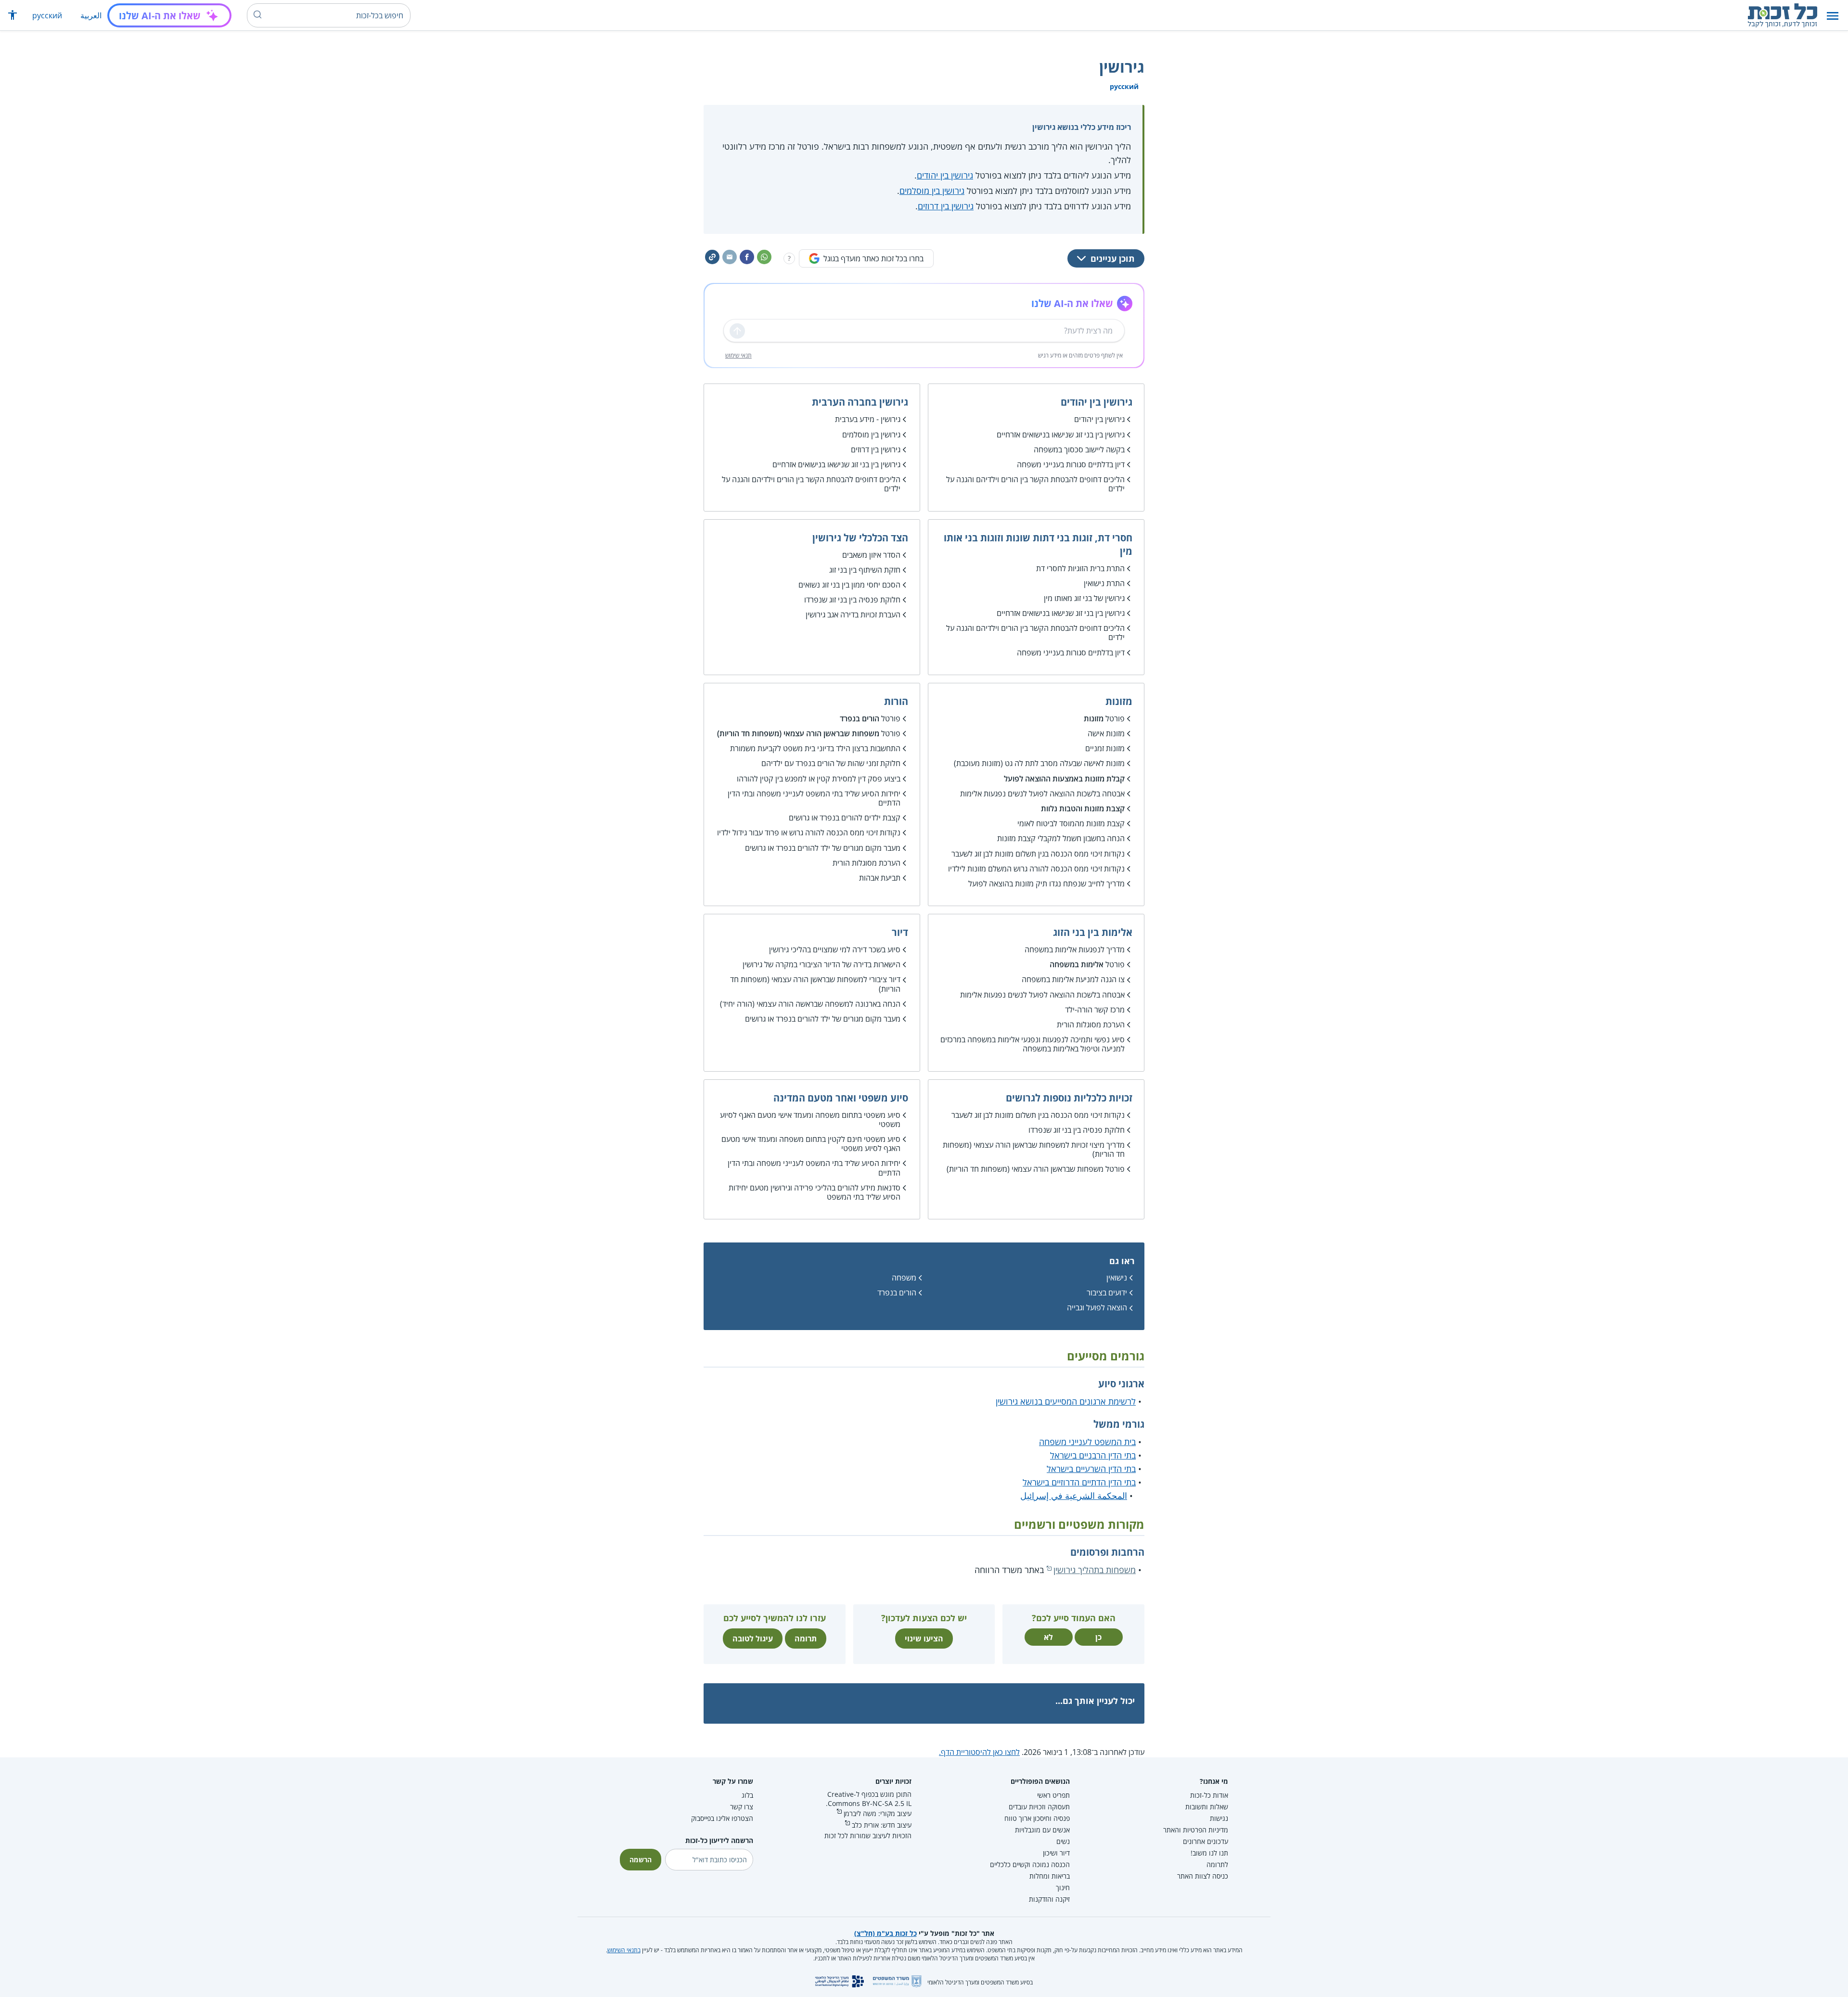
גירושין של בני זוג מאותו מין (1084, 598)
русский (47, 15)
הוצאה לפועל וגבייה (1097, 1307)
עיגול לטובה (753, 1639)
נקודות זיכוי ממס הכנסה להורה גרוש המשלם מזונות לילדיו (1036, 869)
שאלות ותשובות (1207, 1807)
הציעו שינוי (924, 1639)
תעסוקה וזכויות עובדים (1039, 1807)
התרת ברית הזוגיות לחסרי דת (1080, 568)
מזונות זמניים (1105, 748)
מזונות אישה (1106, 733)
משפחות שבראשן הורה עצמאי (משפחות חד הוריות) (798, 733)
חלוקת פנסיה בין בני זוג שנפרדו (852, 600)
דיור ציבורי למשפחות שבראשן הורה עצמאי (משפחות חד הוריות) (815, 984)
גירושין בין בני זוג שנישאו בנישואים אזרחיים (1061, 435)
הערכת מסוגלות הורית (866, 863)
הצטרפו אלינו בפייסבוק (722, 1818)
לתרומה (1217, 1864)
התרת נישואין (1104, 583)
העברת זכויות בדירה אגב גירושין (853, 614)
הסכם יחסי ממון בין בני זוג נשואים (849, 585)
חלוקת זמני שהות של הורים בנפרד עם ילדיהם (831, 763)
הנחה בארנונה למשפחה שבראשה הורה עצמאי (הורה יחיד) (810, 1004)
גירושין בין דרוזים (946, 206)
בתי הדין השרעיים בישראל (1091, 1469)
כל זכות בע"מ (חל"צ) (885, 1933)
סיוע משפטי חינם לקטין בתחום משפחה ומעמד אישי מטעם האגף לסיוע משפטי (811, 1144)
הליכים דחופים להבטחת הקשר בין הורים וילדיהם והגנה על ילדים (1035, 484)
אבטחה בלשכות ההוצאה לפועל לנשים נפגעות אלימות (1042, 794)
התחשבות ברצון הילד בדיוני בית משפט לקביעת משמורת (815, 748)
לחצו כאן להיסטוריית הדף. (979, 1752)
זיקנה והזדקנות (1049, 1899)
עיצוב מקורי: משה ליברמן (878, 1813)
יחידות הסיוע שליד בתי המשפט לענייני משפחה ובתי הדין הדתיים (814, 798)
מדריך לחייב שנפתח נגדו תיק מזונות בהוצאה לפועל (1046, 883)
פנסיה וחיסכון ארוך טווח (1037, 1818)
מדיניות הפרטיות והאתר (1196, 1830)
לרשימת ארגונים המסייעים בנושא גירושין (1066, 1401)
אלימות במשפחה (1077, 964)
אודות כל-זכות (1209, 1795)
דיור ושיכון (1056, 1853)
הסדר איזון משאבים (871, 555)
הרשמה (641, 1860)
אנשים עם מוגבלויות (1042, 1830)
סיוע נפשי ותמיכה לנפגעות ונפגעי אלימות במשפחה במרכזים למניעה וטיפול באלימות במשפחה (1033, 1044)
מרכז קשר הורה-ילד (1095, 1010)
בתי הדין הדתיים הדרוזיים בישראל (1079, 1482)
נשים (1063, 1841)
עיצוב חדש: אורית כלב (882, 1825)
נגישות (1219, 1818)
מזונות (1094, 718)
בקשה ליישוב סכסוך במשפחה (1079, 449)
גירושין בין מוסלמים (932, 191)
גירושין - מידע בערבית (868, 419)
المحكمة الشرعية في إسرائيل (1074, 1496)
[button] (1833, 16)
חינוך (1063, 1888)
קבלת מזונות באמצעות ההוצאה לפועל (1064, 779)
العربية (91, 15)
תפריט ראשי (1053, 1795)
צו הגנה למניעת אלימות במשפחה (1073, 979)
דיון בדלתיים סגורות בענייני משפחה (1071, 464)
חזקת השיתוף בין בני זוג (865, 570)
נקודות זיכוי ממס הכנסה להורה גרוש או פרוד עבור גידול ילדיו (809, 832)
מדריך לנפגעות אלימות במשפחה (1075, 949)
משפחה (904, 1278)
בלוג (747, 1795)
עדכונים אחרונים (1206, 1841)
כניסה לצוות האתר (1203, 1876)
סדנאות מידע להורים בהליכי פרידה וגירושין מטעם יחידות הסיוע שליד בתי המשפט (815, 1192)
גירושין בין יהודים (945, 175)
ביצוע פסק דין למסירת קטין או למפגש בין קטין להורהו (819, 779)
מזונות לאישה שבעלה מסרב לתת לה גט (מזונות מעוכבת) (1039, 763)
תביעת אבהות (880, 878)
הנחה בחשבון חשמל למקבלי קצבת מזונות (1061, 838)
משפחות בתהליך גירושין (1095, 1570)
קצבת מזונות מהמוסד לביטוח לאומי (1071, 823)
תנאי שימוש (738, 355)
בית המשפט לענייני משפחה (1087, 1442)
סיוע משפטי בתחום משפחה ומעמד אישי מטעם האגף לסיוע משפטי (810, 1120)
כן (1098, 1637)
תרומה (806, 1639)
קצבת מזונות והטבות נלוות (1083, 808)
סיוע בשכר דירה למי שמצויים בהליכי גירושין (835, 949)
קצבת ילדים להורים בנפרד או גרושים (845, 818)
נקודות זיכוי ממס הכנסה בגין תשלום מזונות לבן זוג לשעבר (1038, 854)
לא (1048, 1637)
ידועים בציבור (1107, 1293)
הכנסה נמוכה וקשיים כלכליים (1030, 1864)
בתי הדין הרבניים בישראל (1093, 1455)
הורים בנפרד (860, 718)
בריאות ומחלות (1050, 1876)
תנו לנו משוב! (1209, 1853)
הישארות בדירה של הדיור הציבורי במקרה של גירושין (821, 964)
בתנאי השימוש (624, 1950)
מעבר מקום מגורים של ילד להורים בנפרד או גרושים (823, 848)
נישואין (1117, 1278)
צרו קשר (742, 1807)
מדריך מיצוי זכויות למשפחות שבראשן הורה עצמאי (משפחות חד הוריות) (1034, 1149)
